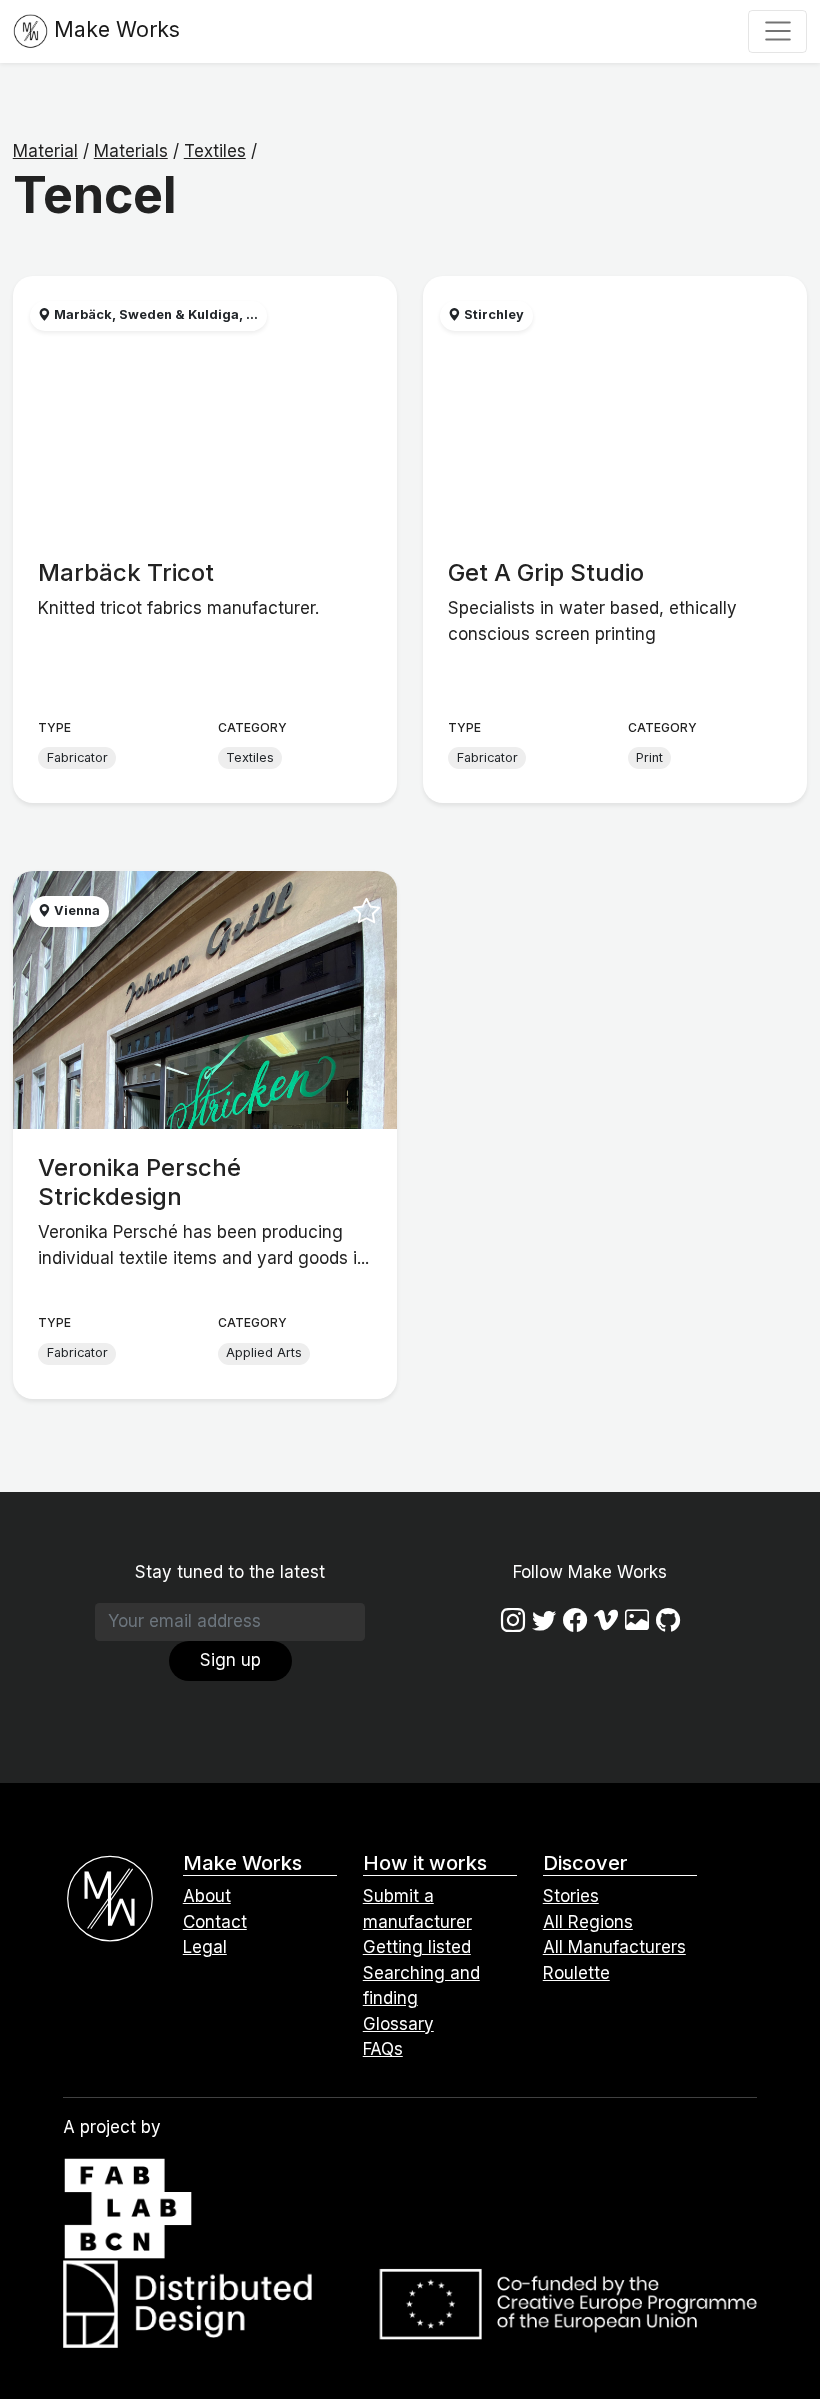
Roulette (576, 1973)
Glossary (398, 2024)
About (207, 1896)
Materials (131, 151)
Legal (205, 1947)
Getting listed (417, 1947)
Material (45, 151)
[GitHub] (668, 1620)
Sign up (230, 1660)
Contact (215, 1922)
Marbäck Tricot (126, 572)
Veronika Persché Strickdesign (139, 1182)
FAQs (383, 2049)
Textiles (215, 151)
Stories (571, 1896)
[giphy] (637, 1620)
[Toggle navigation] (777, 31)
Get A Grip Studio (546, 572)
